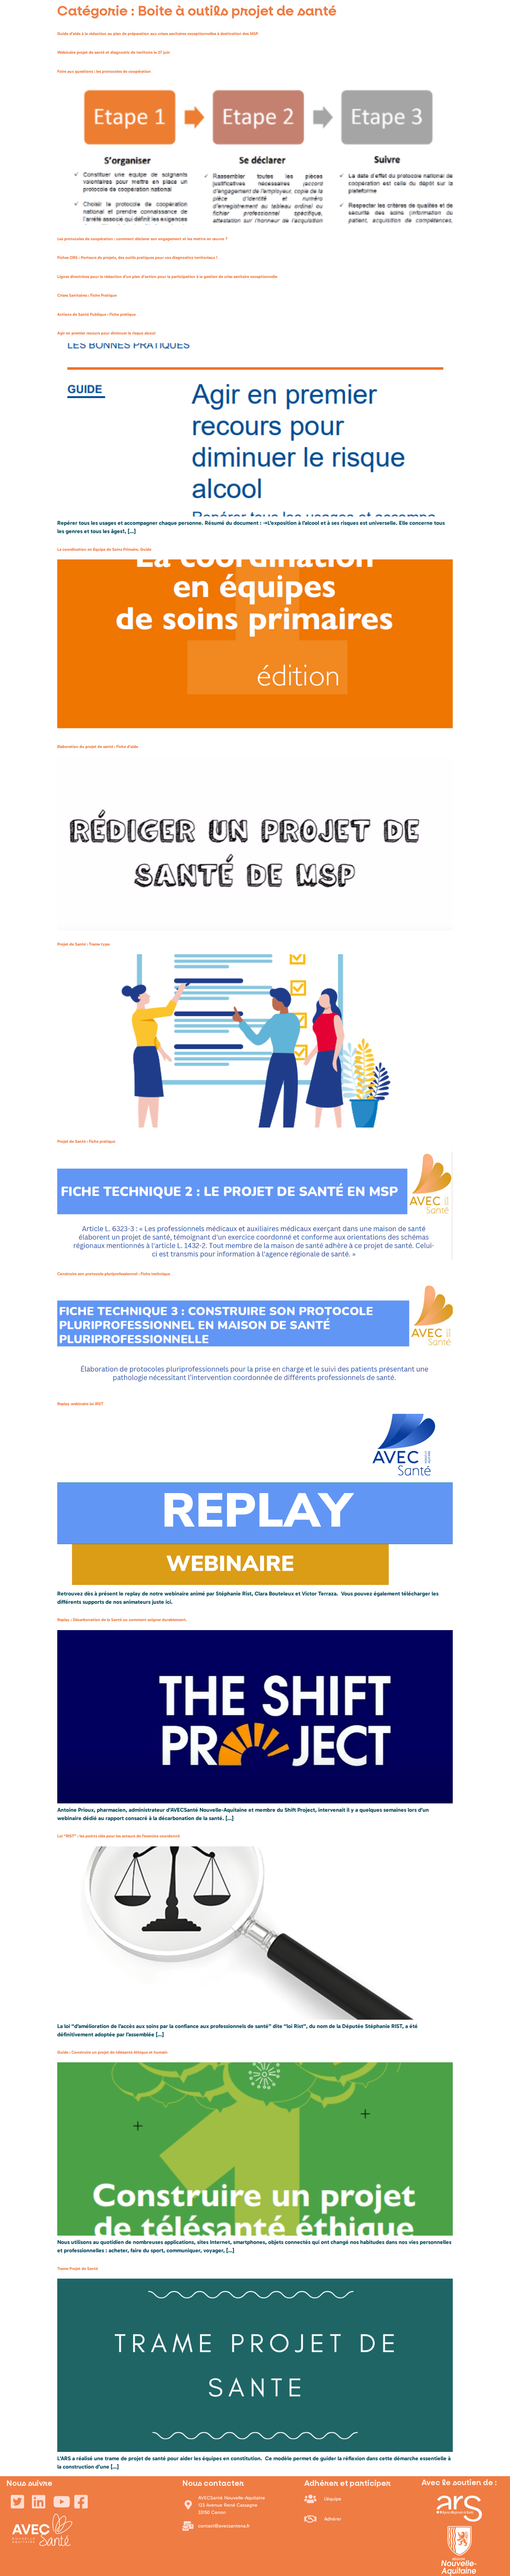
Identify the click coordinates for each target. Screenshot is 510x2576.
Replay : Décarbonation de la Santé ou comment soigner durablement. (122, 1620)
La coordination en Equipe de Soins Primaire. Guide (104, 549)
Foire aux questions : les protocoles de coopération (104, 71)
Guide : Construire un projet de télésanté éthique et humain (112, 2052)
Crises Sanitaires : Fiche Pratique (87, 295)
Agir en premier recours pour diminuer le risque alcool (106, 333)
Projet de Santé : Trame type (83, 944)
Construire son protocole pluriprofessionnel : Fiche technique (114, 1274)
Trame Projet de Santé (78, 2269)
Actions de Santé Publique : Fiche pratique (96, 314)
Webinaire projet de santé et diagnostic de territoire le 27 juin (114, 52)
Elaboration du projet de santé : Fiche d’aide (98, 747)
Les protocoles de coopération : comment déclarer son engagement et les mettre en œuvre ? (142, 239)
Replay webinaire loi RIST (80, 1404)
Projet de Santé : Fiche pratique (86, 1141)
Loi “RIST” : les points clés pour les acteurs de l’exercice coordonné (118, 1836)
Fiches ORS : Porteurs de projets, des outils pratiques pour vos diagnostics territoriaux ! (137, 258)
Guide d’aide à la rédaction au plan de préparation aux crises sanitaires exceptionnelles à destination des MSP (158, 34)
